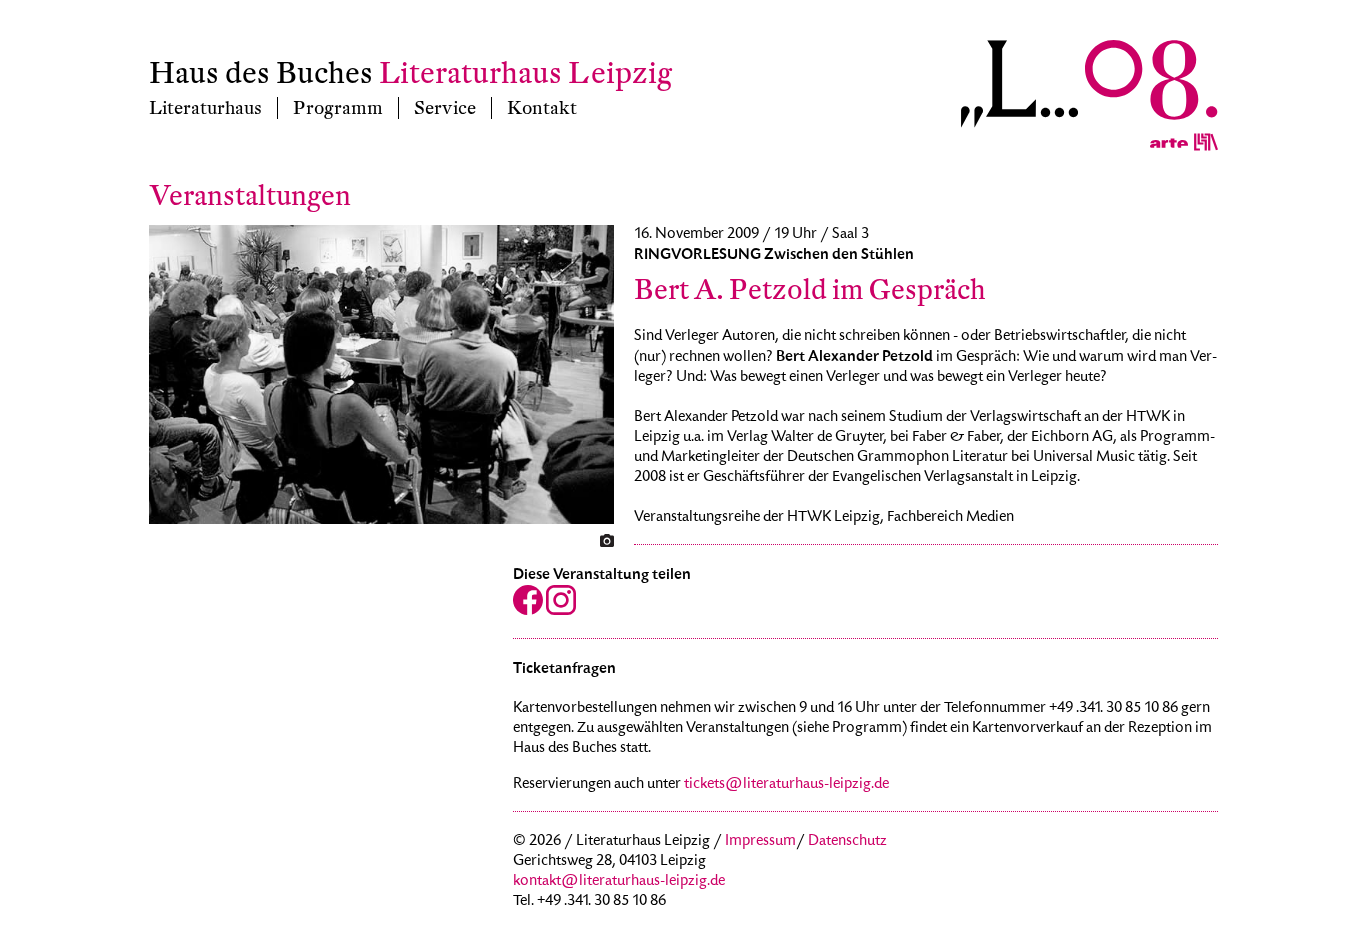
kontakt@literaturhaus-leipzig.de (619, 882)
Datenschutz (847, 842)
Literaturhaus (205, 108)
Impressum (760, 842)
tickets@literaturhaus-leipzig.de (786, 785)
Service (445, 108)
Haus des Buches (261, 73)
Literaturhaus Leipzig (525, 73)
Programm (338, 108)
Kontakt (542, 108)
